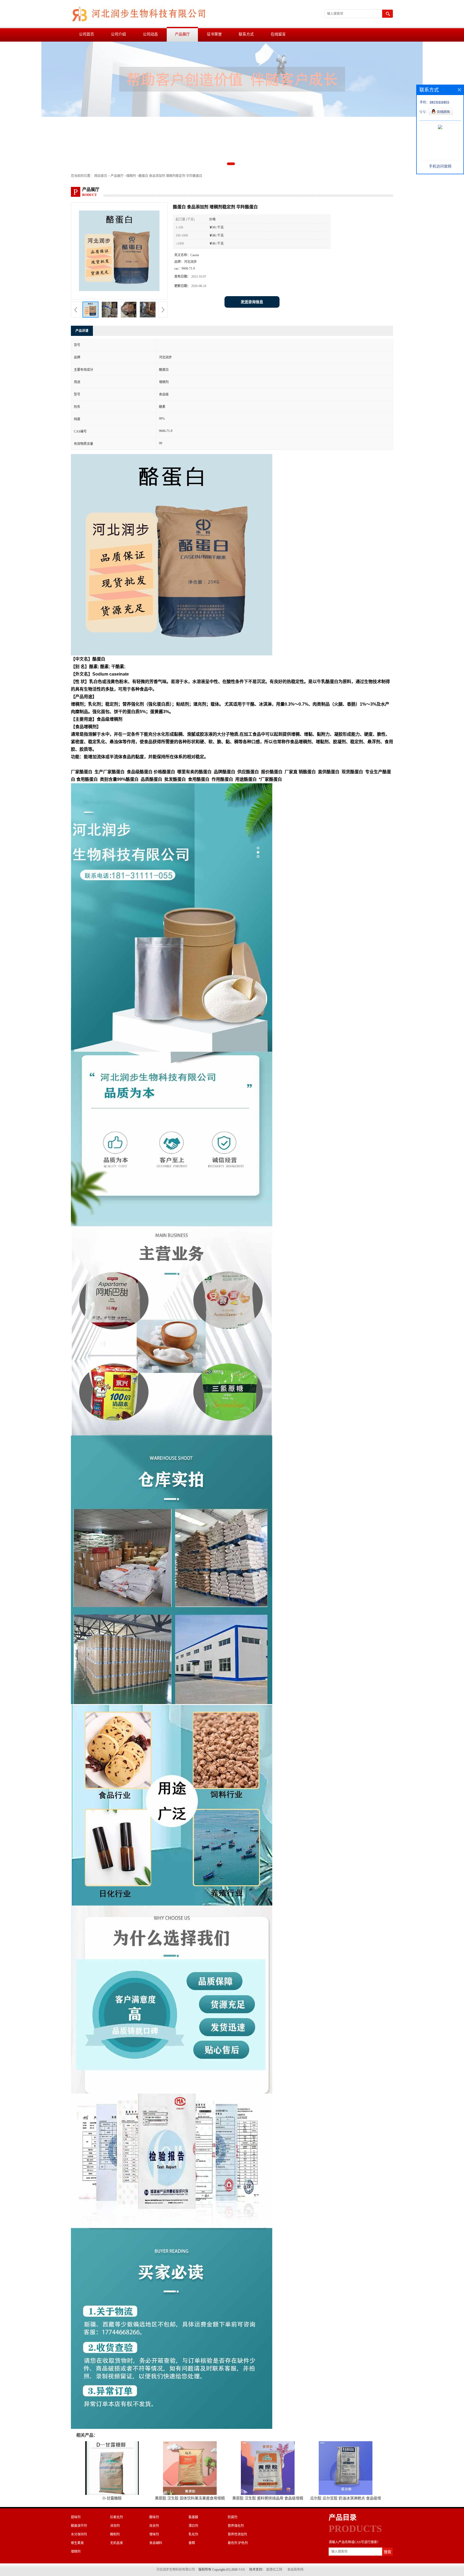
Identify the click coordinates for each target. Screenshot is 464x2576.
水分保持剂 (79, 2534)
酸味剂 (154, 2517)
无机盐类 (117, 2543)
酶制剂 (115, 2534)
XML (242, 2570)
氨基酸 (193, 2517)
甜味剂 (76, 2517)
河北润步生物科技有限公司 (176, 2570)
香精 (192, 2543)
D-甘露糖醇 (112, 2498)
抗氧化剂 (117, 2517)
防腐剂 (233, 2517)
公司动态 (150, 34)
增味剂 (154, 2534)
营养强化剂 (236, 2526)
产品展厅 (182, 34)
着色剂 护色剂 (238, 2543)
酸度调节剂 (79, 2526)
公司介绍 (118, 34)
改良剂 (154, 2526)
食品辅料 (156, 2543)
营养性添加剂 (237, 2534)
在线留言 (278, 34)
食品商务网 (295, 2570)
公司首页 (86, 34)
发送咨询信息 (252, 302)
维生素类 (77, 2543)
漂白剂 (193, 2526)
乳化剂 (193, 2534)
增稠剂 (131, 176)
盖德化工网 (274, 2570)
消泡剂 (115, 2526)
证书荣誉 (214, 34)
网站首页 (101, 176)
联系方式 (246, 34)
